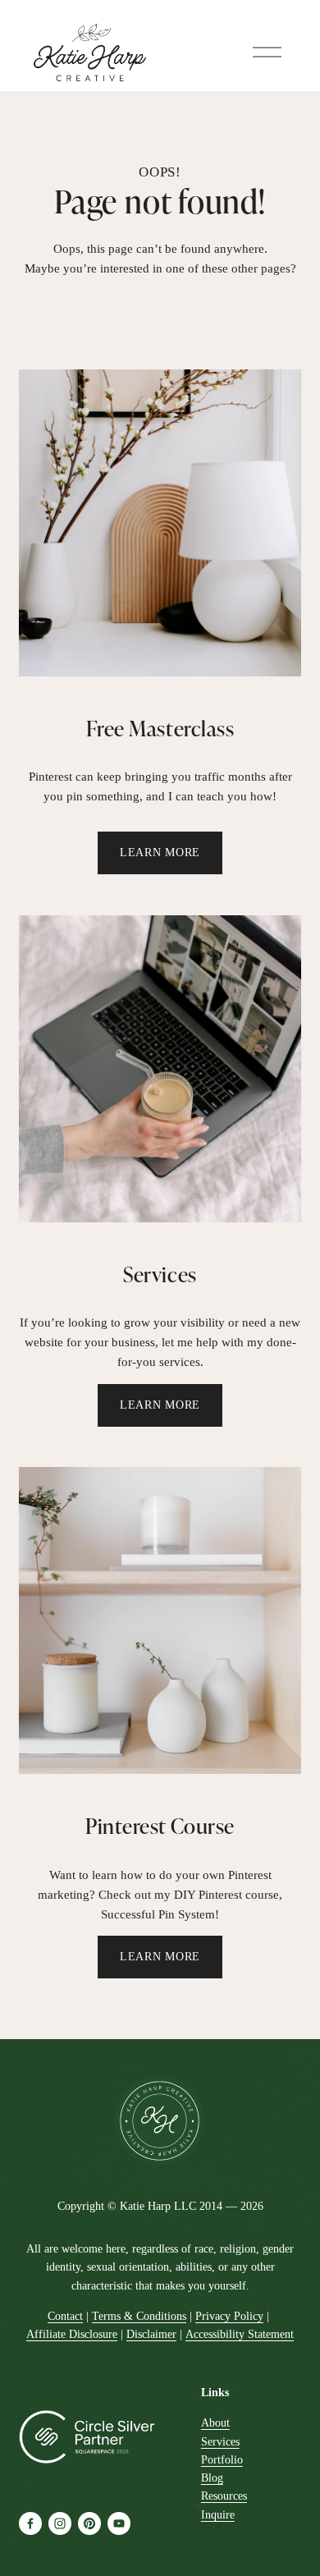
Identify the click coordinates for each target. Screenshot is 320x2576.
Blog (212, 2478)
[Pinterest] (89, 2523)
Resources (224, 2496)
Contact (65, 2316)
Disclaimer (151, 2334)
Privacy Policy (229, 2316)
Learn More (160, 853)
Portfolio (222, 2460)
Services (220, 2442)
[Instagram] (60, 2523)
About (215, 2423)
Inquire (218, 2515)
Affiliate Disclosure (72, 2334)
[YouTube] (119, 2523)
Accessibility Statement (240, 2334)
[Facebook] (30, 2523)
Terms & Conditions (139, 2316)
